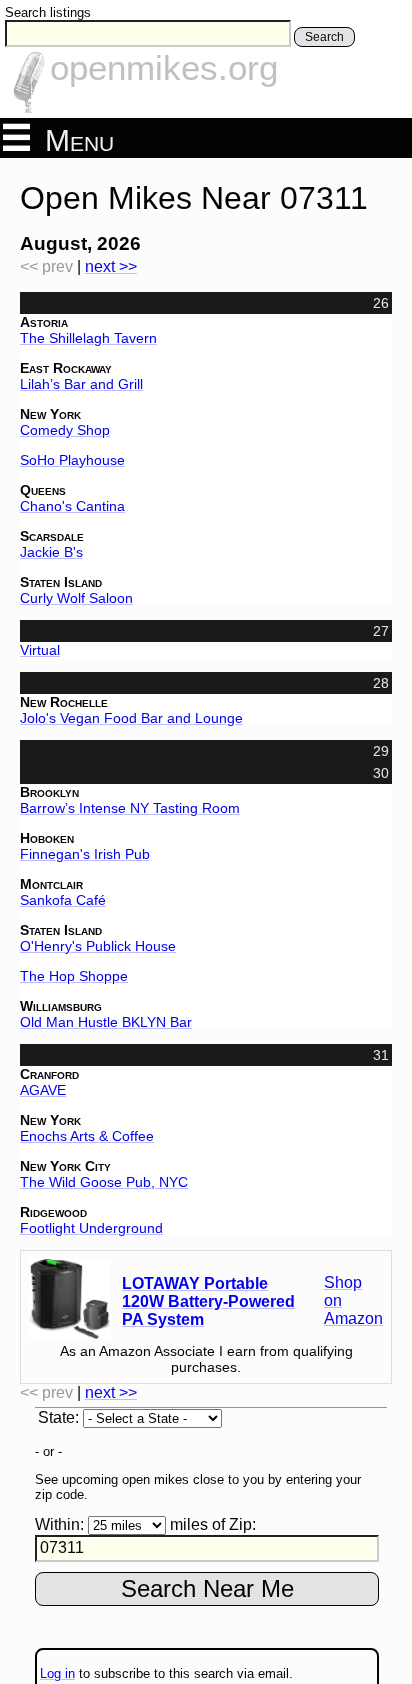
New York (50, 414)
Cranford (49, 1074)
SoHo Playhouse (72, 460)
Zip (240, 1524)
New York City (65, 1166)
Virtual (40, 650)
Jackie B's (51, 552)
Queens (43, 490)
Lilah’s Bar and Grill (81, 384)
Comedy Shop (65, 430)
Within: (59, 1524)
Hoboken (47, 838)
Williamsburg (61, 1006)
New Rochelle (64, 702)
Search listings (48, 12)
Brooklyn (49, 792)
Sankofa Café (63, 900)
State (56, 1417)
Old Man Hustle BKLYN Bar (106, 1022)
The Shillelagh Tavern (88, 338)
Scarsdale (52, 536)
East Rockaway (66, 368)
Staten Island (61, 582)
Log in (57, 1673)
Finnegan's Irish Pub (85, 854)
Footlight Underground (91, 1228)
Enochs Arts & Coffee (87, 1136)
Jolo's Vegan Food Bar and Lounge (131, 718)
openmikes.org (164, 67)
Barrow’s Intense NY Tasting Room (130, 808)
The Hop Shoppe (74, 976)
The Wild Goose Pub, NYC (104, 1182)
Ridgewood (53, 1212)
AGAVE (43, 1090)
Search (324, 37)
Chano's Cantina (72, 506)
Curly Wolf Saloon (76, 598)
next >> (111, 266)
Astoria (44, 322)
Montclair (51, 884)
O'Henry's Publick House (98, 946)
